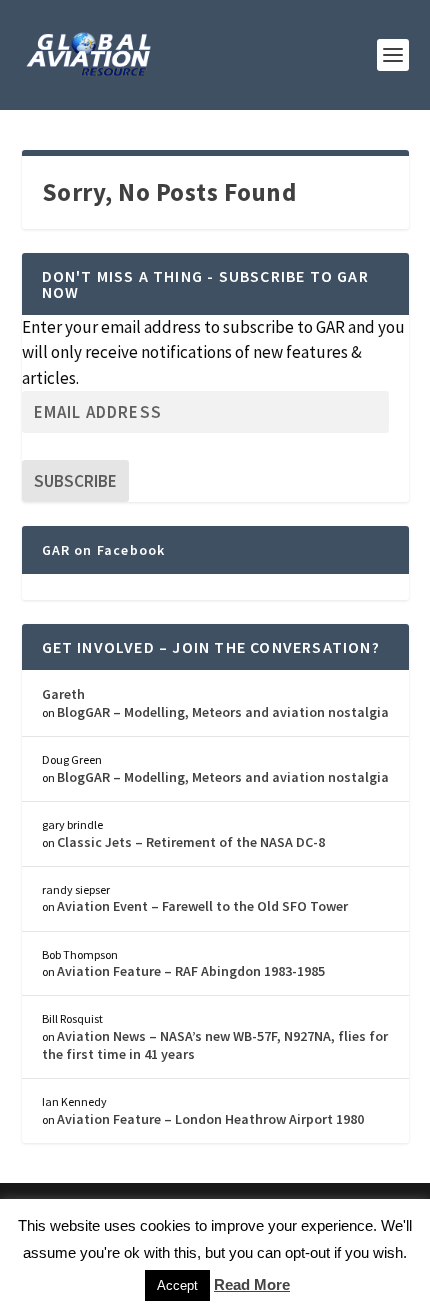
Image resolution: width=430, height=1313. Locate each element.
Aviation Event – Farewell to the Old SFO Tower (202, 906)
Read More (252, 1284)
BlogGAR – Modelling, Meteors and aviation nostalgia (223, 712)
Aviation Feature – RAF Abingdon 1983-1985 (191, 971)
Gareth (63, 694)
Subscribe (75, 481)
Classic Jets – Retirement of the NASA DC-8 (191, 842)
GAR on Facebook (104, 550)
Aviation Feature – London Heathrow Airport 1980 (210, 1119)
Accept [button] (177, 1285)
